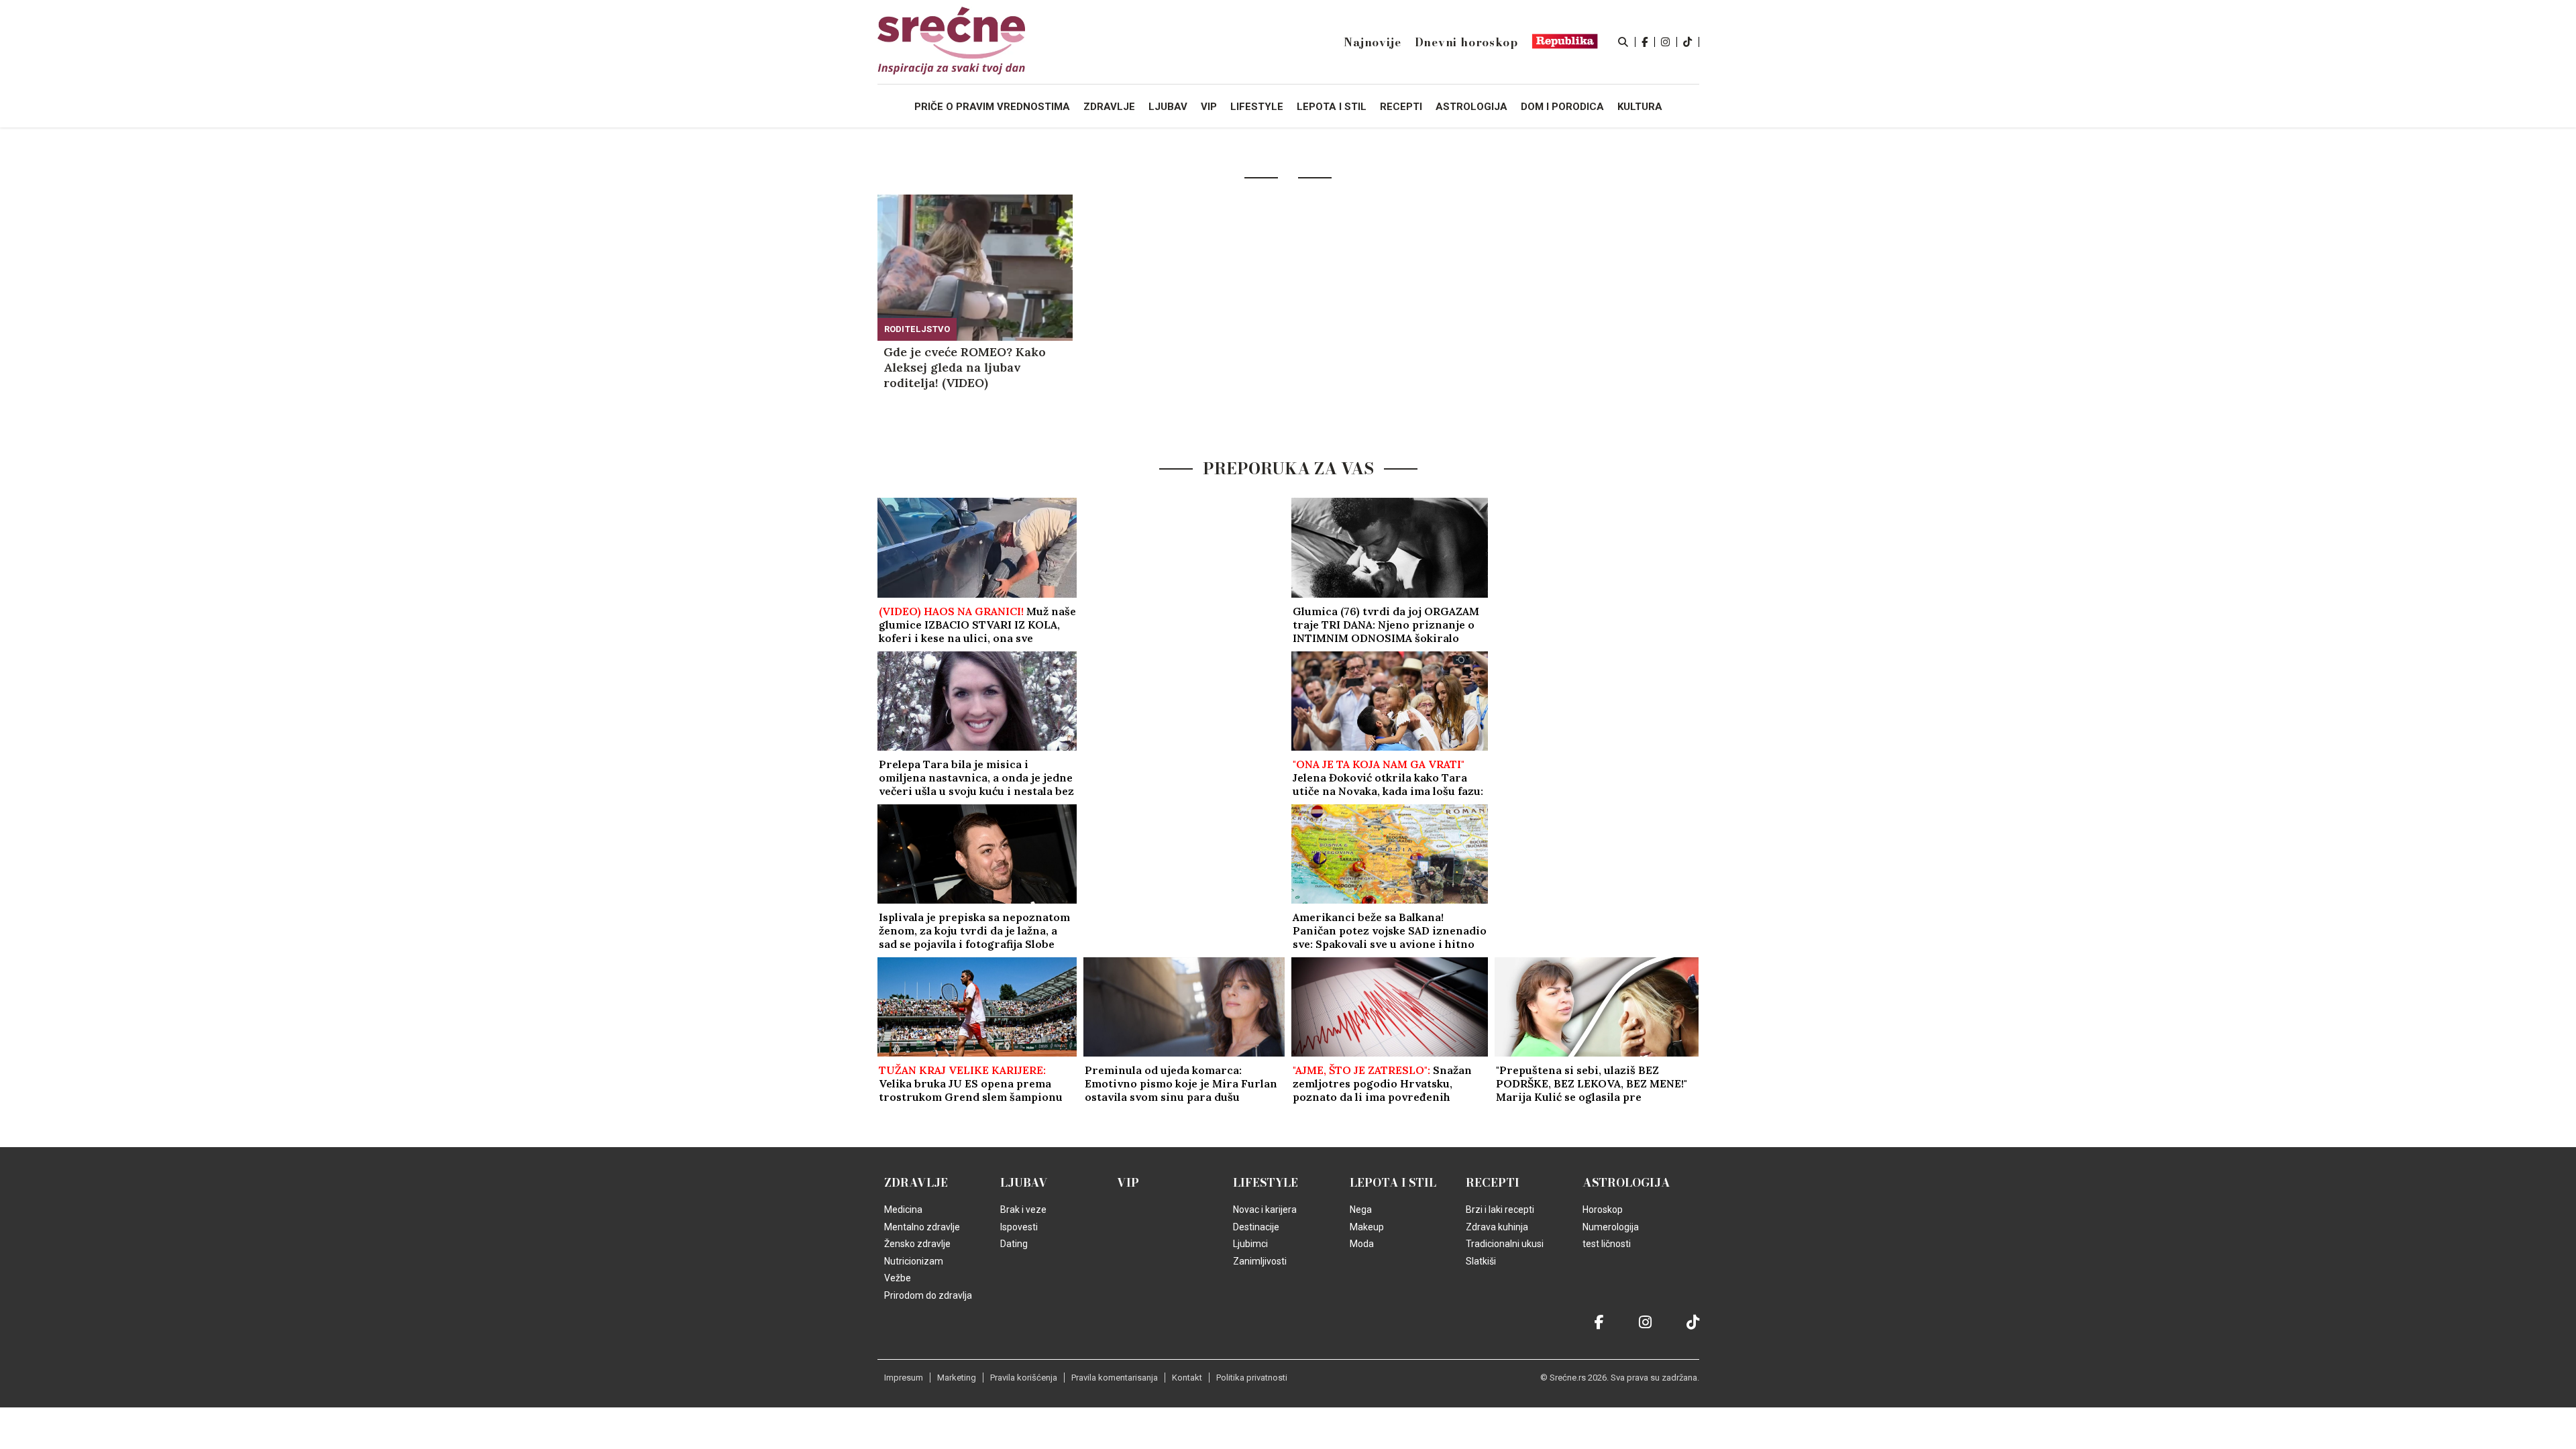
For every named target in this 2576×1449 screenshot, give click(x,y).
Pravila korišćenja (1024, 1378)
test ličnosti (1607, 1244)
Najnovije (1372, 42)
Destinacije (1256, 1227)
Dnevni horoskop (1466, 42)
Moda (1362, 1244)
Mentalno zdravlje (922, 1227)
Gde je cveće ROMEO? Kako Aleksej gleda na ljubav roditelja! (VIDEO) (965, 367)
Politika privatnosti (1252, 1378)
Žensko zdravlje (917, 1244)
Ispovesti (1019, 1227)
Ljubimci (1250, 1244)
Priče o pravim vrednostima (992, 107)
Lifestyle (1266, 1183)
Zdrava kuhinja (1497, 1227)
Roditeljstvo (917, 329)
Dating (1014, 1244)
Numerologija (1611, 1227)
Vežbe (898, 1278)
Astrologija (1626, 1183)
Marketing (957, 1378)
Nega (1361, 1210)
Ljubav (1024, 1183)
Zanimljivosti (1260, 1261)
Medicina (903, 1210)
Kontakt (1187, 1378)
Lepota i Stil (1393, 1183)
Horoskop (1603, 1210)
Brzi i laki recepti (1500, 1210)
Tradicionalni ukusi (1505, 1244)
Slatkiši (1481, 1261)
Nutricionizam (914, 1261)
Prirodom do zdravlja (928, 1295)
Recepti (1493, 1183)
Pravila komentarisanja (1115, 1378)
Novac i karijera (1265, 1210)
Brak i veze (1023, 1210)
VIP (1128, 1183)
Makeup (1367, 1227)
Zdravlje (916, 1183)
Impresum (904, 1378)
